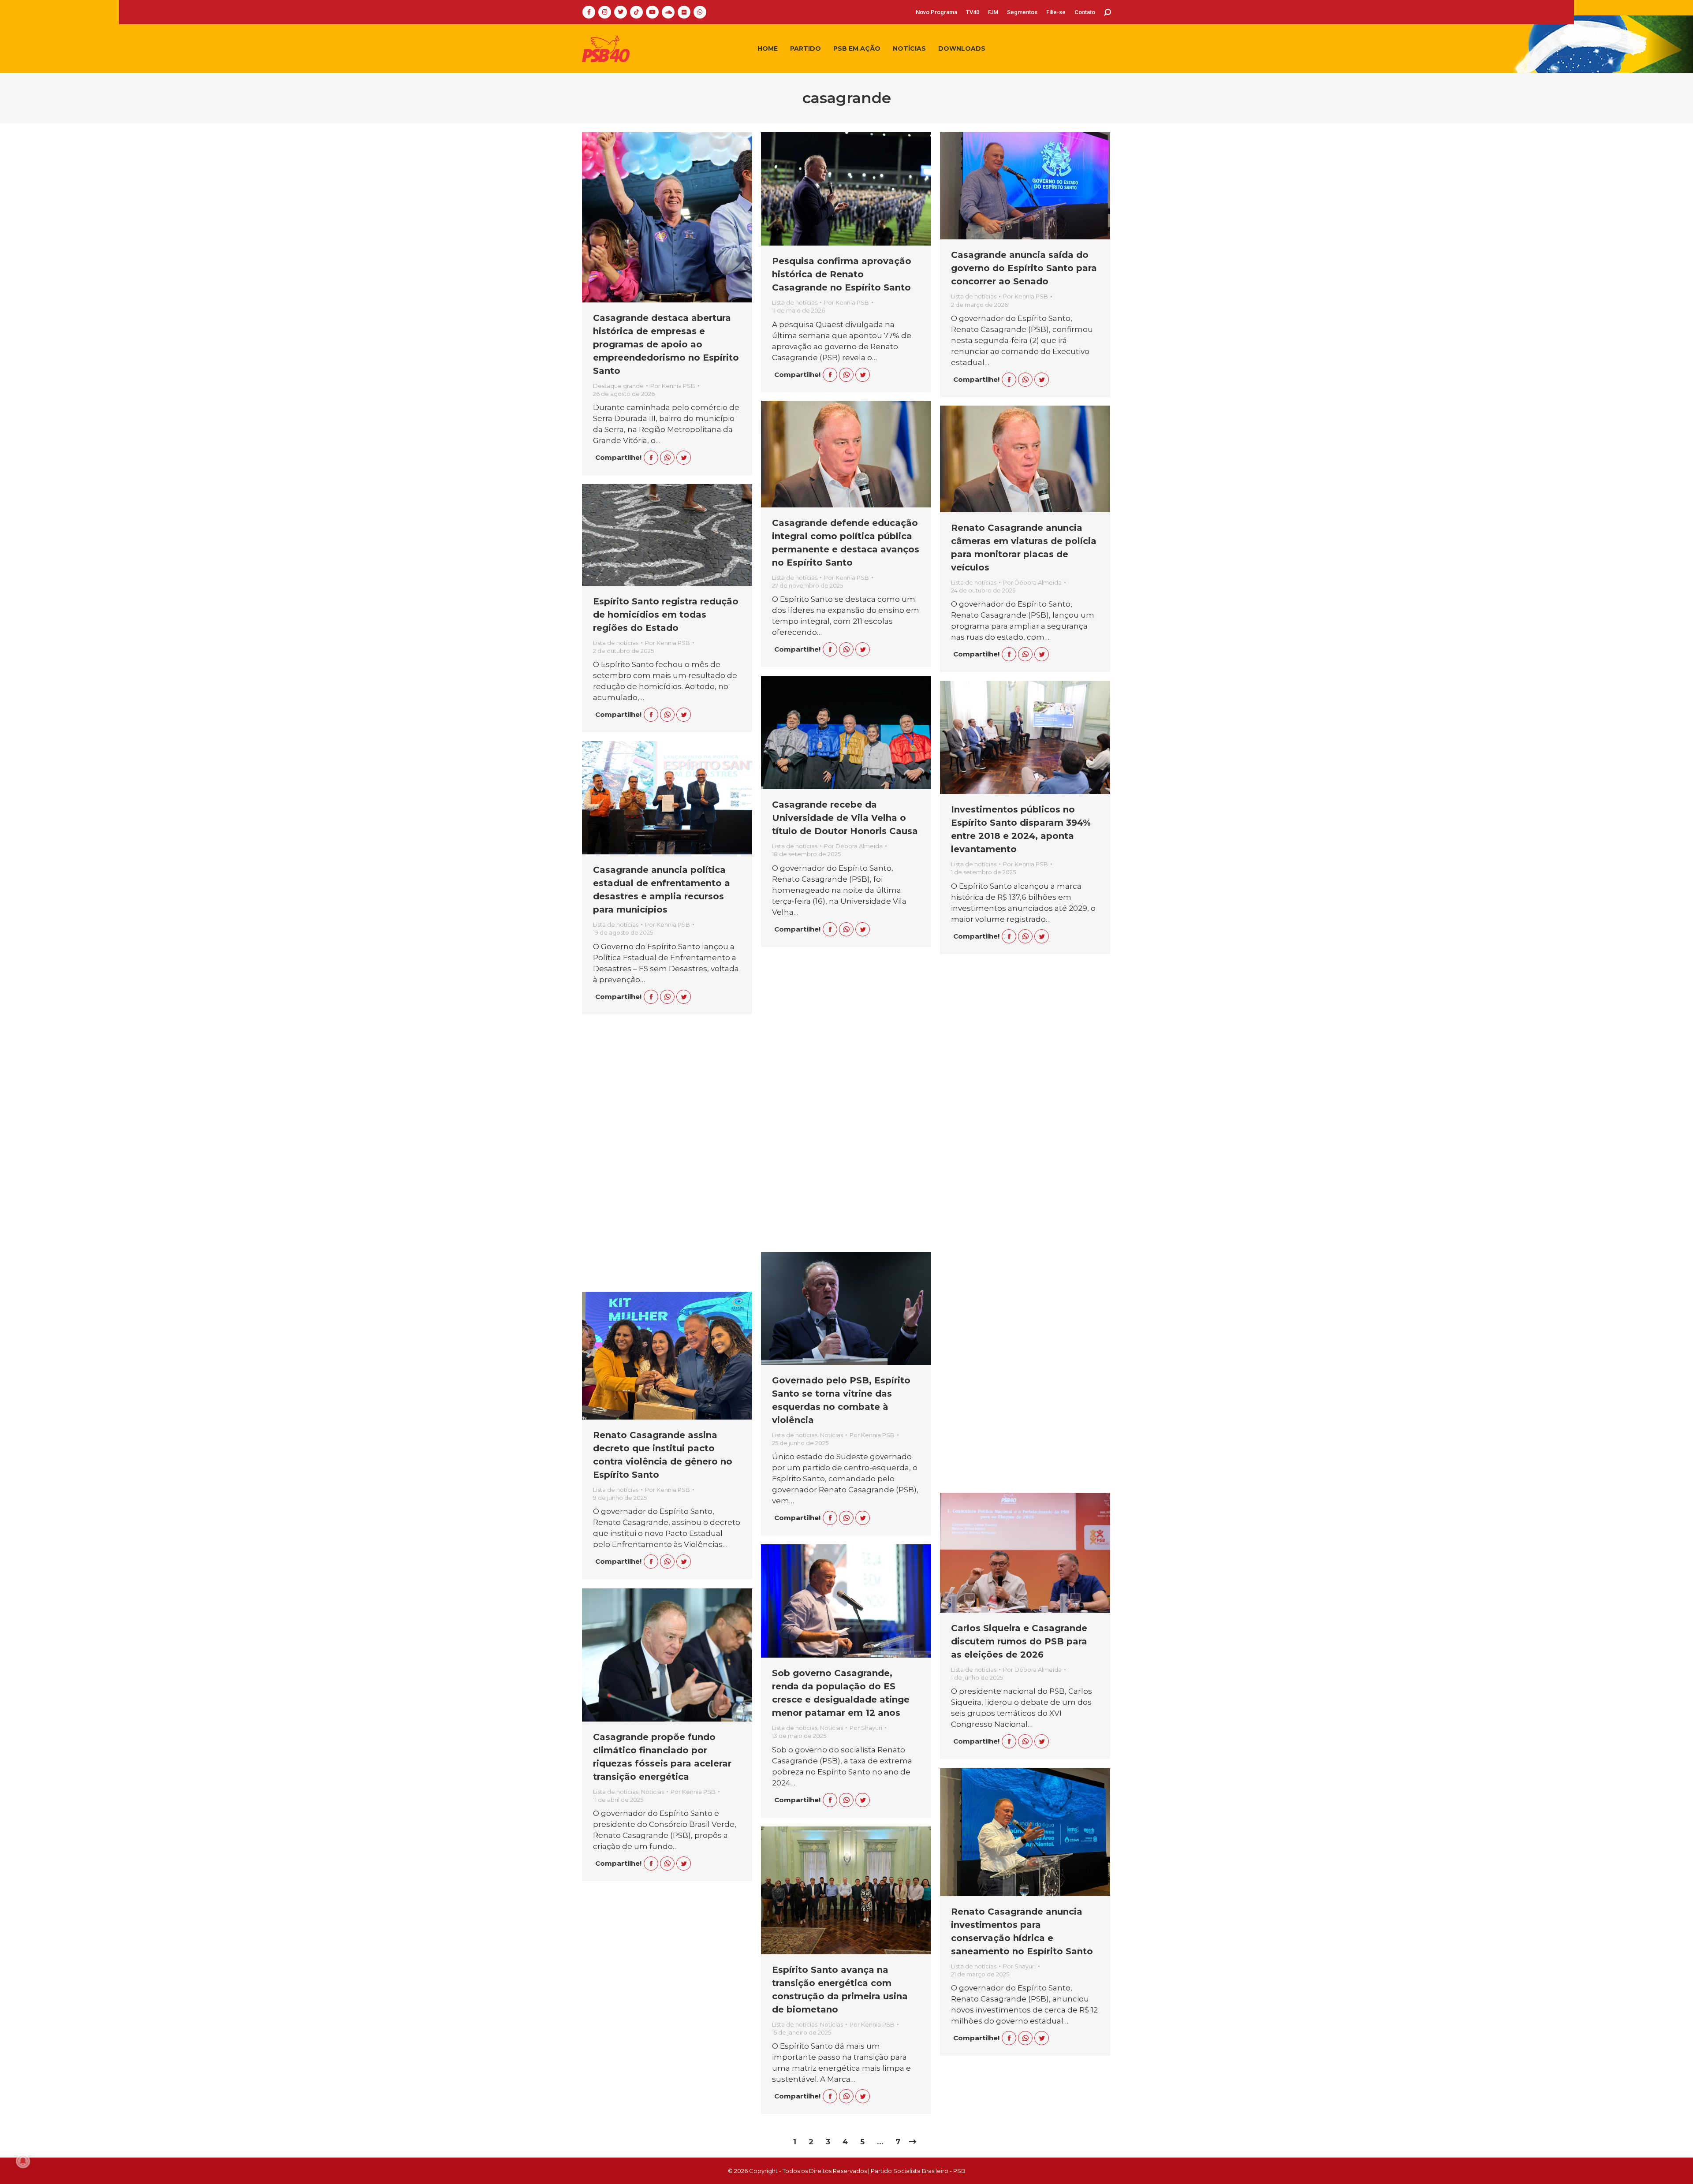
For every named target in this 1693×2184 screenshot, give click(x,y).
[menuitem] (936, 12)
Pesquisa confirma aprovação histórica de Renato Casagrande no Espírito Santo (842, 274)
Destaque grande (618, 386)
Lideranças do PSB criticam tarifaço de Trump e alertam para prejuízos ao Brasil (1017, 1366)
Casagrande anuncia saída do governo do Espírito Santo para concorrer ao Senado (1024, 268)
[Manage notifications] (23, 2161)
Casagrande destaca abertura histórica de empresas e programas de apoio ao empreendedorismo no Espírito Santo (666, 344)
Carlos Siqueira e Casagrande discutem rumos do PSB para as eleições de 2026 (1019, 1641)
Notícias (832, 1435)
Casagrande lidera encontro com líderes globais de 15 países (658, 1165)
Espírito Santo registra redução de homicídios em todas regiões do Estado (666, 615)
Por (673, 386)
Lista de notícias (795, 302)
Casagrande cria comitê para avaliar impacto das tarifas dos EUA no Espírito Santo (1024, 1098)
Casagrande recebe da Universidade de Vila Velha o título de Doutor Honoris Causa (845, 818)
